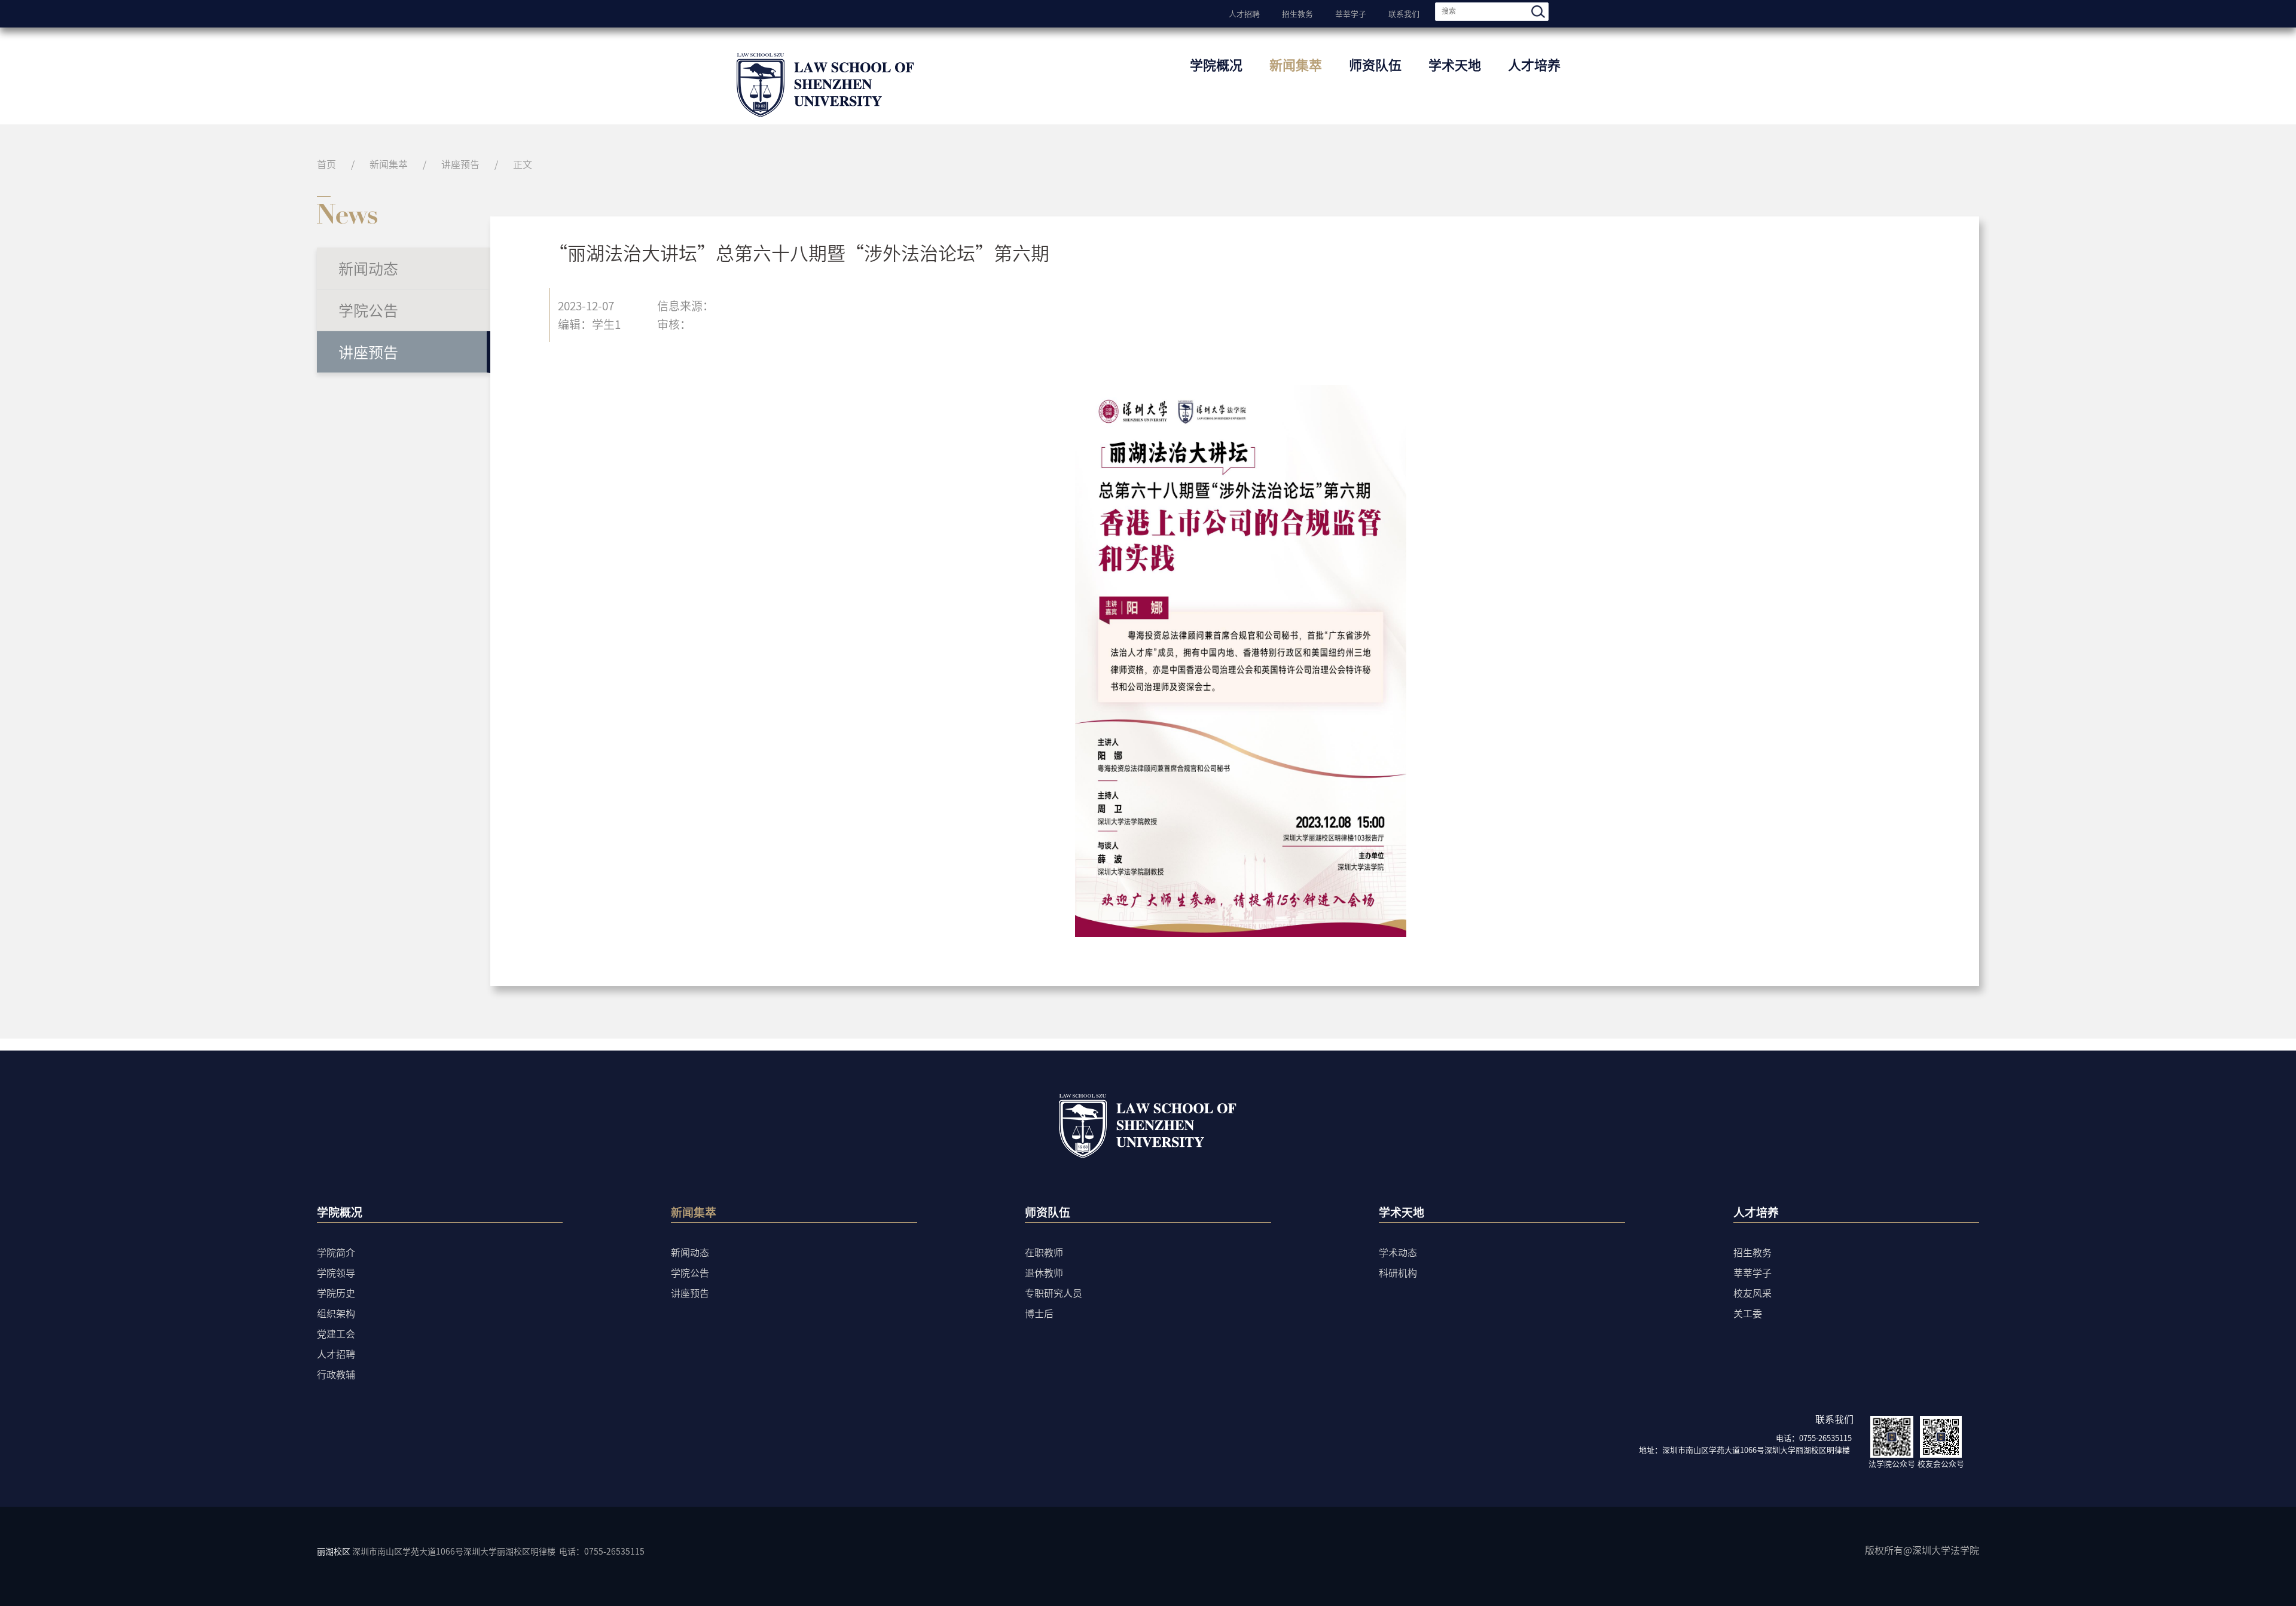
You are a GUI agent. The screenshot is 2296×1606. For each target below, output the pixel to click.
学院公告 (368, 310)
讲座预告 (460, 164)
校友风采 (1752, 1293)
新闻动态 (368, 268)
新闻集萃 (1296, 64)
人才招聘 (1244, 13)
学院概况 (1216, 64)
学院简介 (336, 1252)
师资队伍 (1375, 64)
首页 (326, 164)
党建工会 (336, 1333)
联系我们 (1404, 13)
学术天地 (1455, 64)
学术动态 (1398, 1252)
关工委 (1748, 1313)
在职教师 (1044, 1252)
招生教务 (1297, 13)
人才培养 (1534, 64)
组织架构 (336, 1313)
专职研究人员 (1054, 1293)
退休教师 (1044, 1272)
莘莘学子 (1351, 13)
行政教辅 (336, 1374)
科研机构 (1398, 1272)
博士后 (1039, 1313)
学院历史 (336, 1293)
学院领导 (336, 1272)
